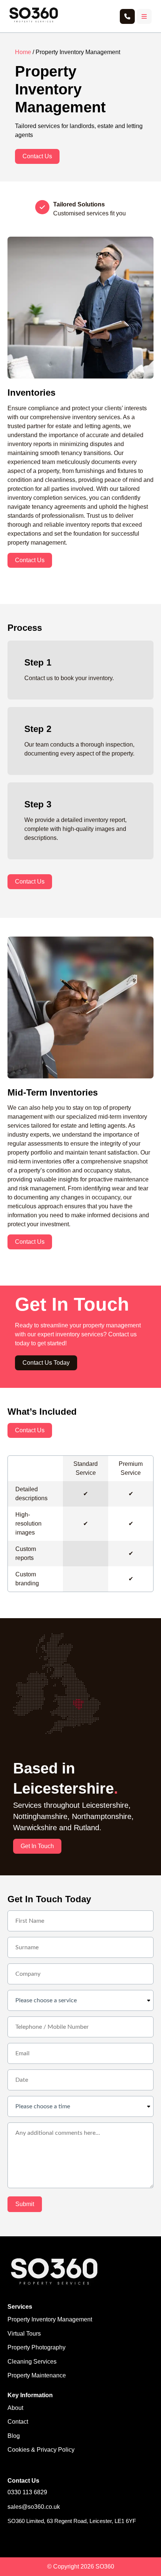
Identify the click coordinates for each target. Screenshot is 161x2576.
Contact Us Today (46, 1363)
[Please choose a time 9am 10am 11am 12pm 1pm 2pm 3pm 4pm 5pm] (80, 2106)
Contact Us (37, 156)
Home (23, 52)
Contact (18, 2422)
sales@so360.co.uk (34, 2507)
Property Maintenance (37, 2375)
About (15, 2408)
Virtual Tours (24, 2334)
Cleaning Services (32, 2362)
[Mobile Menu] (144, 16)
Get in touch (37, 1846)
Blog (14, 2436)
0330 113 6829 (27, 2492)
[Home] (34, 22)
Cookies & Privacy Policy (41, 2450)
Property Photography (37, 2347)
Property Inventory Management (50, 2319)
